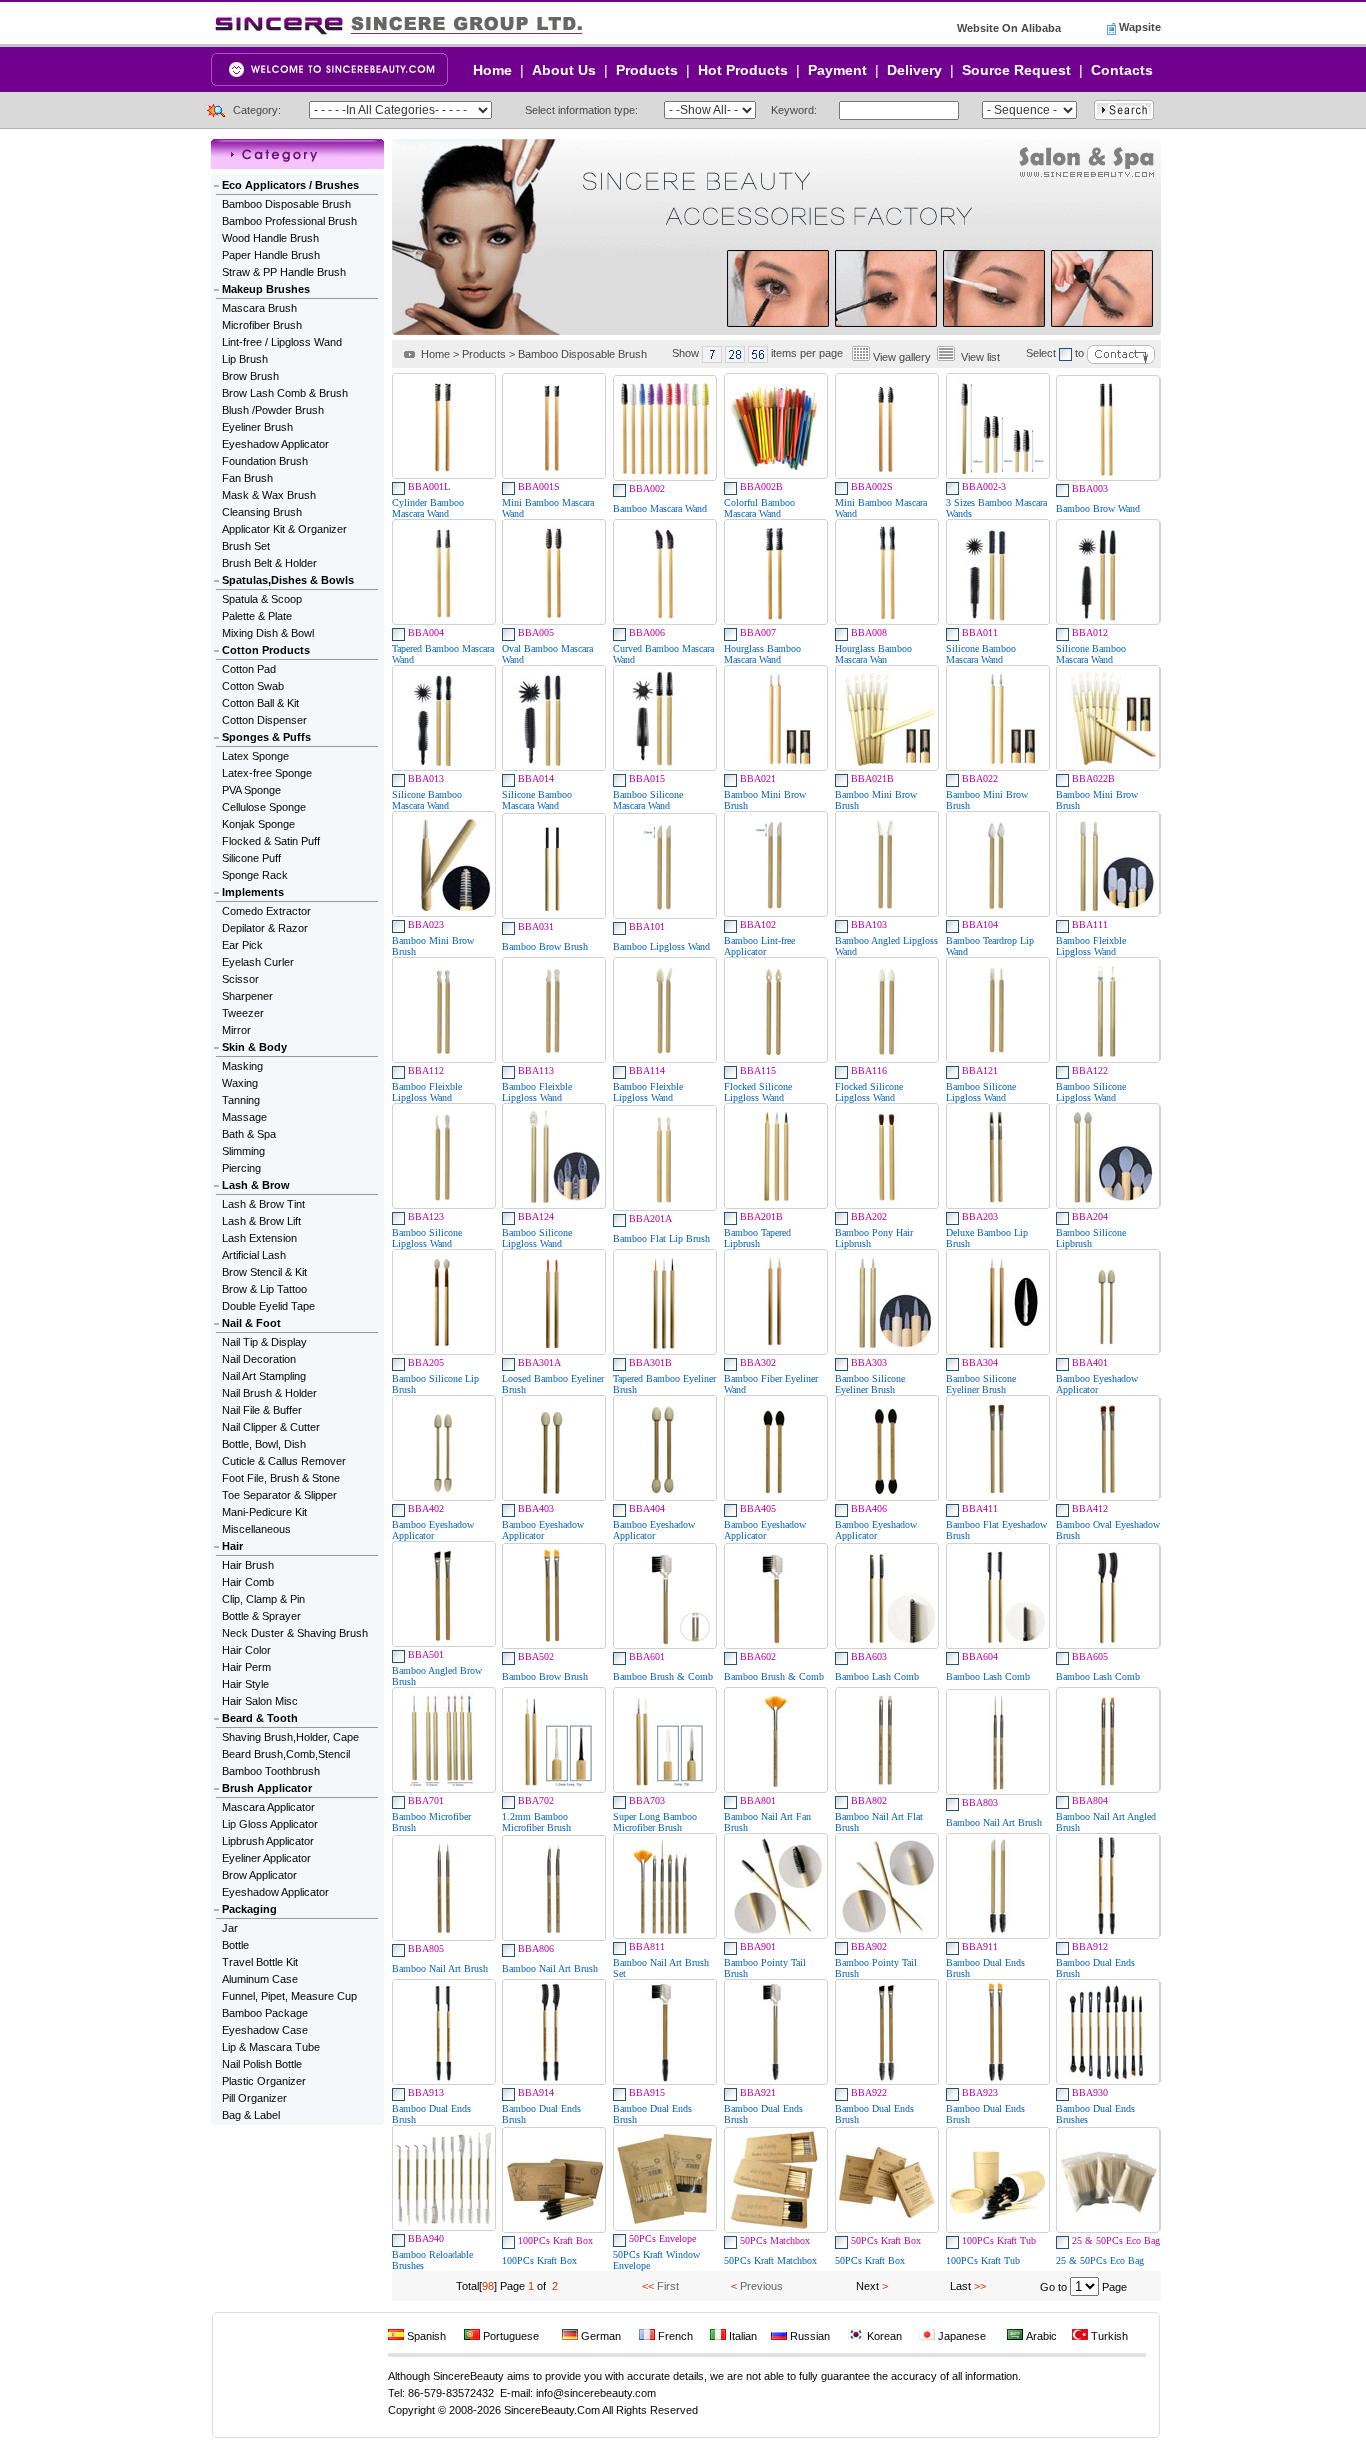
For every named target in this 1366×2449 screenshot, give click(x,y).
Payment (837, 70)
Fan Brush (247, 478)
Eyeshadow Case (265, 2030)
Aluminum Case (260, 1979)
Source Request (1016, 70)
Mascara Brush (259, 308)
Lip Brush (245, 359)
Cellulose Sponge (264, 807)
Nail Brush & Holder (269, 1393)
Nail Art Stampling (264, 1376)
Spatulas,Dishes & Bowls (288, 580)
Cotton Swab (253, 686)
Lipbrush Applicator (268, 1841)
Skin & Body (254, 1047)
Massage (244, 1117)
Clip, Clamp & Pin (263, 1599)
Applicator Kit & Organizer (284, 529)
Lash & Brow (256, 1185)
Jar (230, 1928)
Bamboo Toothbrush (271, 1771)
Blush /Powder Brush (273, 410)
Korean (883, 2336)
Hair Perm (246, 1667)
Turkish (1108, 2336)
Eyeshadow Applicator (275, 444)
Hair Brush (248, 1565)
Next (867, 2286)
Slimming (243, 1151)
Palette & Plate (257, 616)
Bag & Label (251, 2115)
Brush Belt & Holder (269, 563)
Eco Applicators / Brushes (290, 185)
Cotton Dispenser (264, 720)
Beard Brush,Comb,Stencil (286, 1754)
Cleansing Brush (262, 512)
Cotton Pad (249, 669)
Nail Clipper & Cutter (271, 1427)
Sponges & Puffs (266, 737)
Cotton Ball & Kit (260, 703)
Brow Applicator (259, 1875)
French (674, 2336)
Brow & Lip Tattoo (264, 1289)
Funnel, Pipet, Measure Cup (289, 1996)
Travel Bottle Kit (260, 1962)
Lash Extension (259, 1238)
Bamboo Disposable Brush (286, 204)
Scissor (240, 979)
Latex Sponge (255, 756)
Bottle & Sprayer (261, 1616)
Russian (808, 2336)
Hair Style (245, 1684)
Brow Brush (250, 376)
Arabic (1040, 2336)
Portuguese (509, 2336)
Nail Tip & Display (264, 1342)
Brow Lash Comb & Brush (285, 393)
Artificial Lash (254, 1255)
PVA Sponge (251, 790)
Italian (741, 2336)
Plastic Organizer (264, 2081)
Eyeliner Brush (257, 427)
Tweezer (243, 1013)
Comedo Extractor (266, 911)
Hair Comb (248, 1582)
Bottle (235, 1945)
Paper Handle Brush (271, 255)
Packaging (249, 1909)
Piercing (241, 1168)
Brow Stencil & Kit (264, 1272)
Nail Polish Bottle (262, 2064)
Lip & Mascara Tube (271, 2047)
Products (647, 70)
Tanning (241, 1100)
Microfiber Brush (262, 325)
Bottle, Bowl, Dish (264, 1444)
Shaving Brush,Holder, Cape (290, 1737)
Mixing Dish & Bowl (268, 633)
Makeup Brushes (266, 289)
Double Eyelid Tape (268, 1306)
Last (960, 2286)
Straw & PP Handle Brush (284, 272)
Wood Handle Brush (270, 238)
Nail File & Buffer (262, 1410)
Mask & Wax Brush (269, 495)
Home (492, 70)
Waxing (240, 1083)
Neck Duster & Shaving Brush (295, 1633)
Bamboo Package (265, 2013)
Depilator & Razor (265, 928)
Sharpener (247, 996)
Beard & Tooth (260, 1718)
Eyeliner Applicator (266, 1858)
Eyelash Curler (258, 962)
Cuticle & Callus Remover (284, 1461)
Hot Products (743, 70)
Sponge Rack (255, 875)
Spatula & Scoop (262, 599)
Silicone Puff (251, 858)
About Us (564, 70)
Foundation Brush (265, 461)
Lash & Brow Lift (261, 1221)
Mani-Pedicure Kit (264, 1512)
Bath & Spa (249, 1134)
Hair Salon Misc (260, 1701)
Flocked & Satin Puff (271, 841)
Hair (232, 1546)
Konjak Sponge (258, 824)
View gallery (902, 357)
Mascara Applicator (268, 1807)
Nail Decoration (259, 1359)
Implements (253, 892)
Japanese (960, 2336)
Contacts (1122, 70)
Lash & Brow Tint (263, 1204)
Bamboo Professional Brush (289, 221)
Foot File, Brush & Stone (281, 1478)
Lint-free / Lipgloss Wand (282, 342)
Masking (242, 1066)
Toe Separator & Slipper (279, 1495)
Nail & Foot (251, 1323)
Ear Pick (242, 945)
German (599, 2336)
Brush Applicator (267, 1788)
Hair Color (246, 1650)
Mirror (236, 1030)
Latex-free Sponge (267, 773)
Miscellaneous (256, 1529)
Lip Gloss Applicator (270, 1824)
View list (980, 357)
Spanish (425, 2336)
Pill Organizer (254, 2098)
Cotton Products (266, 650)
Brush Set (246, 546)
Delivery (914, 70)
